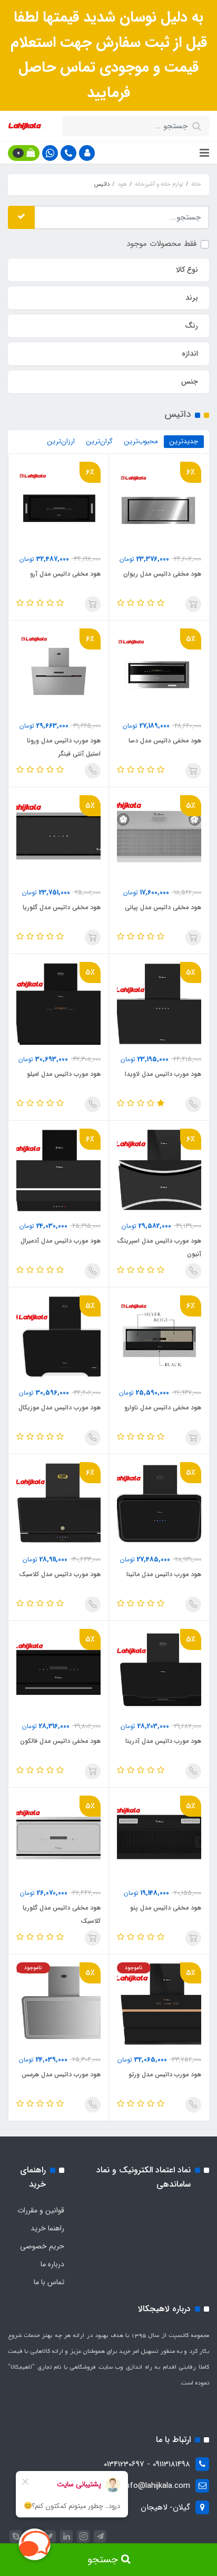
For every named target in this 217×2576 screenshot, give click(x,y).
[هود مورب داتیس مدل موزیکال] (58, 1337)
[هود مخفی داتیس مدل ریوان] (159, 503)
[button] (87, 153)
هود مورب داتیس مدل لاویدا (163, 1074)
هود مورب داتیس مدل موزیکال (60, 1408)
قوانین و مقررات (41, 2210)
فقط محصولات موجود (161, 244)
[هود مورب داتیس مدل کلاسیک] (58, 1504)
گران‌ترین (100, 441)
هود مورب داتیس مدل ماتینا (164, 1574)
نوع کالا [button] (187, 270)
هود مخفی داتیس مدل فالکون (60, 1741)
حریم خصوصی (42, 2246)
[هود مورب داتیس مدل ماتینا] (159, 1504)
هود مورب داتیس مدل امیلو (64, 1074)
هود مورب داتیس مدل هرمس (61, 2074)
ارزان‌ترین (61, 441)
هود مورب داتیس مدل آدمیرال (61, 1241)
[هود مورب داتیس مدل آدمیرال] (58, 1170)
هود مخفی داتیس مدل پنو (166, 1908)
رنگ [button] (191, 326)
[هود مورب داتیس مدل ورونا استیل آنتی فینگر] (58, 670)
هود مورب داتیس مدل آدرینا (163, 1741)
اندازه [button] (190, 354)
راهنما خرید (47, 2228)
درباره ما (52, 2264)
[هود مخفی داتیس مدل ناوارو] (159, 1337)
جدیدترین (184, 441)
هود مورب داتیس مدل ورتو (165, 2074)
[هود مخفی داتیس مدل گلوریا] (58, 837)
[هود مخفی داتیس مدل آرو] (58, 503)
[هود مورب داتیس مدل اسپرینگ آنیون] (159, 1170)
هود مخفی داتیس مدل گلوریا (62, 907)
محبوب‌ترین (141, 441)
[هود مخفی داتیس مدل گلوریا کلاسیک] (58, 1837)
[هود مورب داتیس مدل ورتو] (159, 2004)
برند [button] (192, 298)
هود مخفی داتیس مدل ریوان (162, 574)
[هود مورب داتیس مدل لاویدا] (159, 1004)
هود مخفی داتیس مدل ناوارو (163, 1408)
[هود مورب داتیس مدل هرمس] (58, 2004)
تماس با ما (49, 2282)
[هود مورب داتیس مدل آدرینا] (159, 1671)
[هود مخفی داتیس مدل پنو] (159, 1837)
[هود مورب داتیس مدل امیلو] (58, 1004)
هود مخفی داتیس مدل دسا (165, 741)
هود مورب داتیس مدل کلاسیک (60, 1574)
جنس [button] (190, 381)
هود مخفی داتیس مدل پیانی (163, 907)
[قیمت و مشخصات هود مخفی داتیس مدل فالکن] (58, 1671)
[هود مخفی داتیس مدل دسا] (159, 670)
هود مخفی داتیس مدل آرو (65, 574)
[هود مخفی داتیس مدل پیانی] (159, 837)
